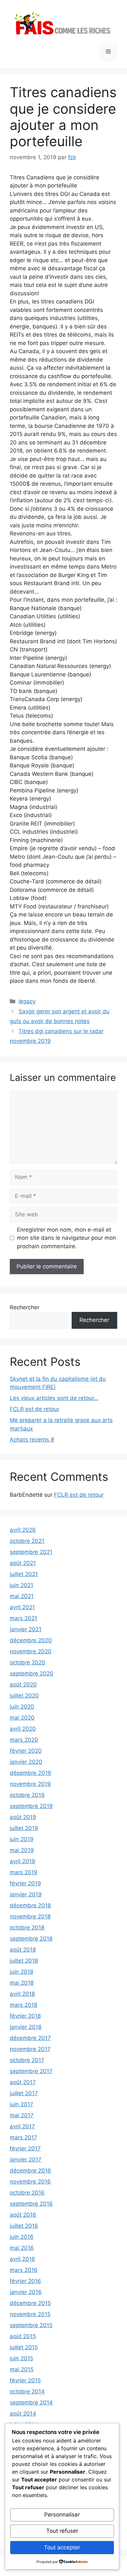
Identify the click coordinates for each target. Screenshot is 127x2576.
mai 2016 (22, 2248)
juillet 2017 (24, 2093)
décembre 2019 (30, 1773)
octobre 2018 (27, 1928)
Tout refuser (62, 2531)
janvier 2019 (26, 1894)
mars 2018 (23, 2005)
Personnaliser (62, 2515)
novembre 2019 (30, 1784)
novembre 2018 (30, 1916)
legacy (27, 1001)
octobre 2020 (28, 1662)
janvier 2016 (26, 2292)
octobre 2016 (27, 2193)
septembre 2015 (31, 2325)
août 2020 (23, 1685)
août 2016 (23, 2215)
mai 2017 (22, 2115)
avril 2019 (22, 1861)
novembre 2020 (31, 1651)
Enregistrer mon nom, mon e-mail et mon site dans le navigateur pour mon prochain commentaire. (66, 1238)
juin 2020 (22, 1707)
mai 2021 (22, 1596)
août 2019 (23, 1817)
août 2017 (23, 2082)
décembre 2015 (30, 2303)
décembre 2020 (31, 1640)
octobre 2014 (27, 2391)
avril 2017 (22, 2126)
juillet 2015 (24, 2347)
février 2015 (25, 2380)
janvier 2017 (26, 2159)
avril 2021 (22, 1607)
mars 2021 (23, 1618)
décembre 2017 (30, 2038)
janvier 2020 (26, 1762)
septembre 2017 (31, 2071)
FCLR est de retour (35, 1409)
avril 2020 (23, 1729)
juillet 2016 (24, 2226)
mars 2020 (24, 1740)
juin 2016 (22, 2237)
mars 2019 (24, 1872)
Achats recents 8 (32, 1440)
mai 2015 (22, 2369)
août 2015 (23, 2336)
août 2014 (23, 2414)
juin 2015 (21, 2358)
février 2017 (25, 2148)
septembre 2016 (31, 2204)
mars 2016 (24, 2270)
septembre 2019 (31, 1806)
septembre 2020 (32, 1673)
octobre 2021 (27, 1541)
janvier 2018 (26, 2027)
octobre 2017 (27, 2060)
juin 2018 (21, 1972)
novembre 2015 (30, 2314)
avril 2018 (22, 1994)
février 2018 (25, 2016)
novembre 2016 (30, 2182)
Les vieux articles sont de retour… (54, 1398)
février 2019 (25, 1883)
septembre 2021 (31, 1552)
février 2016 (25, 2281)
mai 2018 (22, 1983)
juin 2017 (21, 2104)
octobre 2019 (27, 1795)
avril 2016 (22, 2259)
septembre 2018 (31, 1939)
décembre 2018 (30, 1905)
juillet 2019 (24, 1828)
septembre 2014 (31, 2403)
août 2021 (23, 1563)
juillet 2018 (24, 1961)
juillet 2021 (24, 1574)
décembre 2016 (30, 2171)
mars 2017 (23, 2137)
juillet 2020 (24, 1696)
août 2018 (23, 1950)
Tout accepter (62, 2547)
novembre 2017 (30, 2049)
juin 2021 (21, 1585)
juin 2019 (22, 1839)
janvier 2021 (26, 1629)
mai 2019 (22, 1850)
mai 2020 (22, 1718)
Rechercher (25, 1307)
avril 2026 (23, 1530)
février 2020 (26, 1751)
